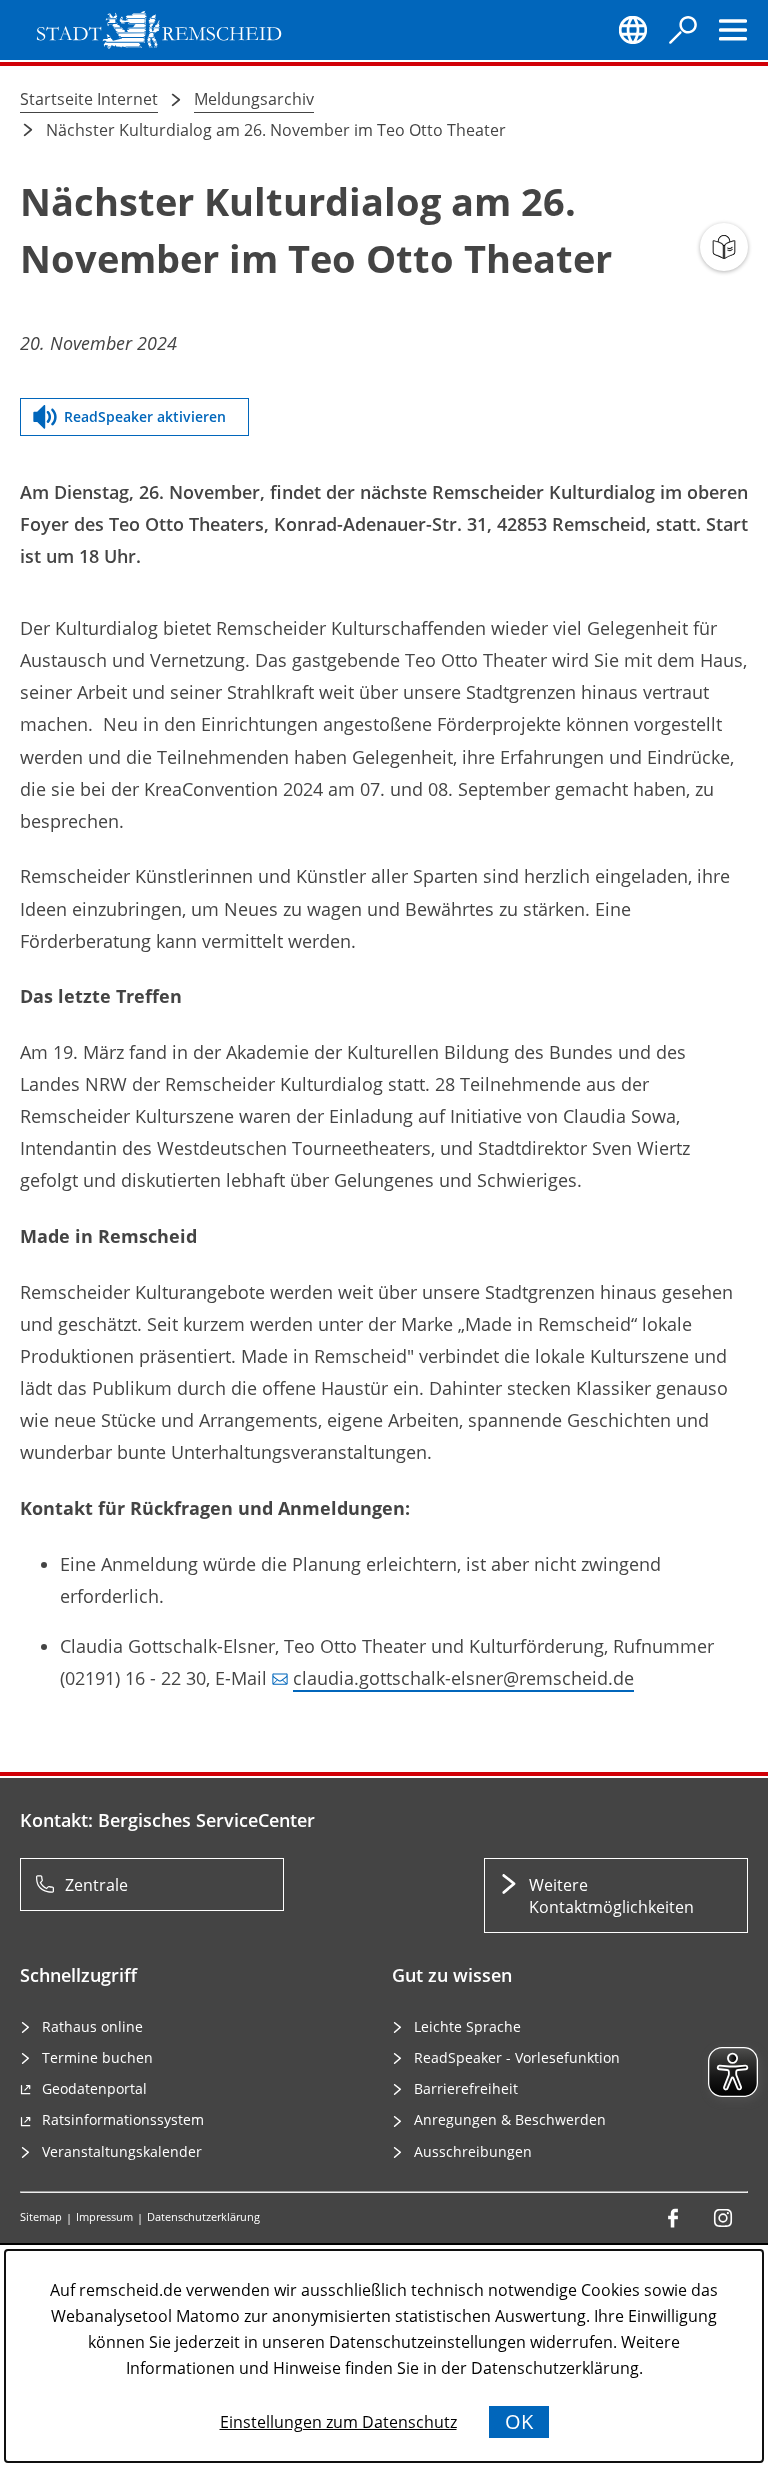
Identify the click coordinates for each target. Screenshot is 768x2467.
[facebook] (673, 2218)
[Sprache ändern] (633, 30)
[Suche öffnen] (683, 30)
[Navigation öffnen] (733, 30)
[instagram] (723, 2218)
